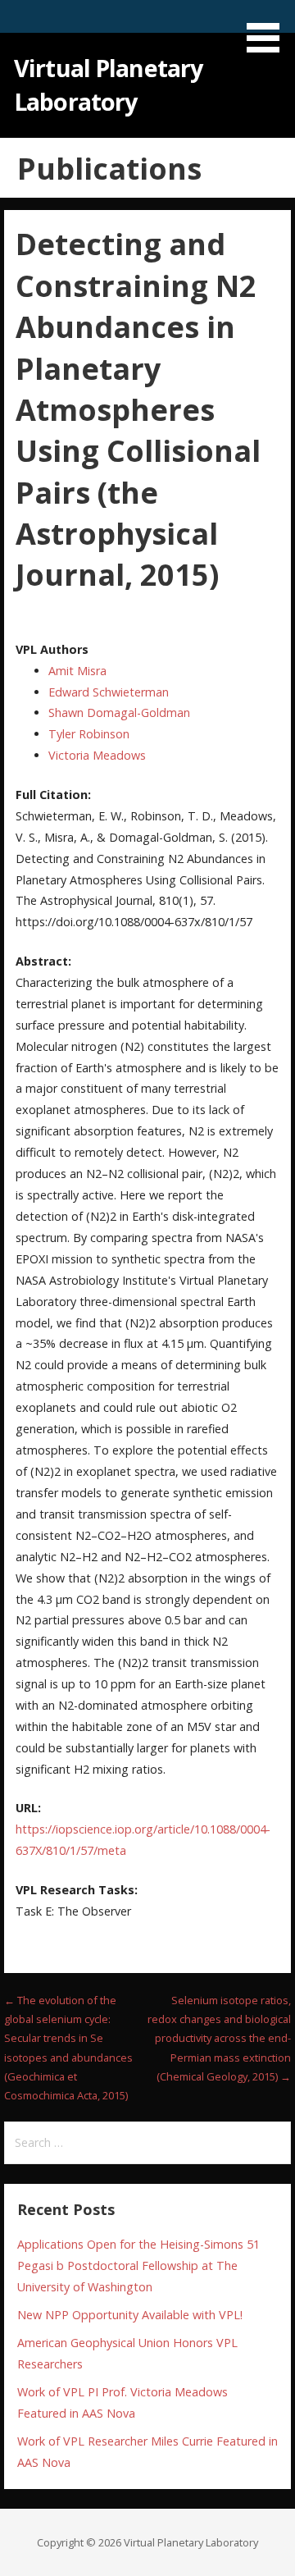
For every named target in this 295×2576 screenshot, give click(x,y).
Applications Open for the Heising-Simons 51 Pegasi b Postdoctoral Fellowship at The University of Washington (138, 2265)
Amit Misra (77, 671)
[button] (269, 29)
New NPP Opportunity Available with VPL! (130, 2315)
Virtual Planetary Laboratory (108, 84)
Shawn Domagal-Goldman (119, 713)
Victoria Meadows (97, 755)
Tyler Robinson (89, 734)
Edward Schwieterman (109, 692)
